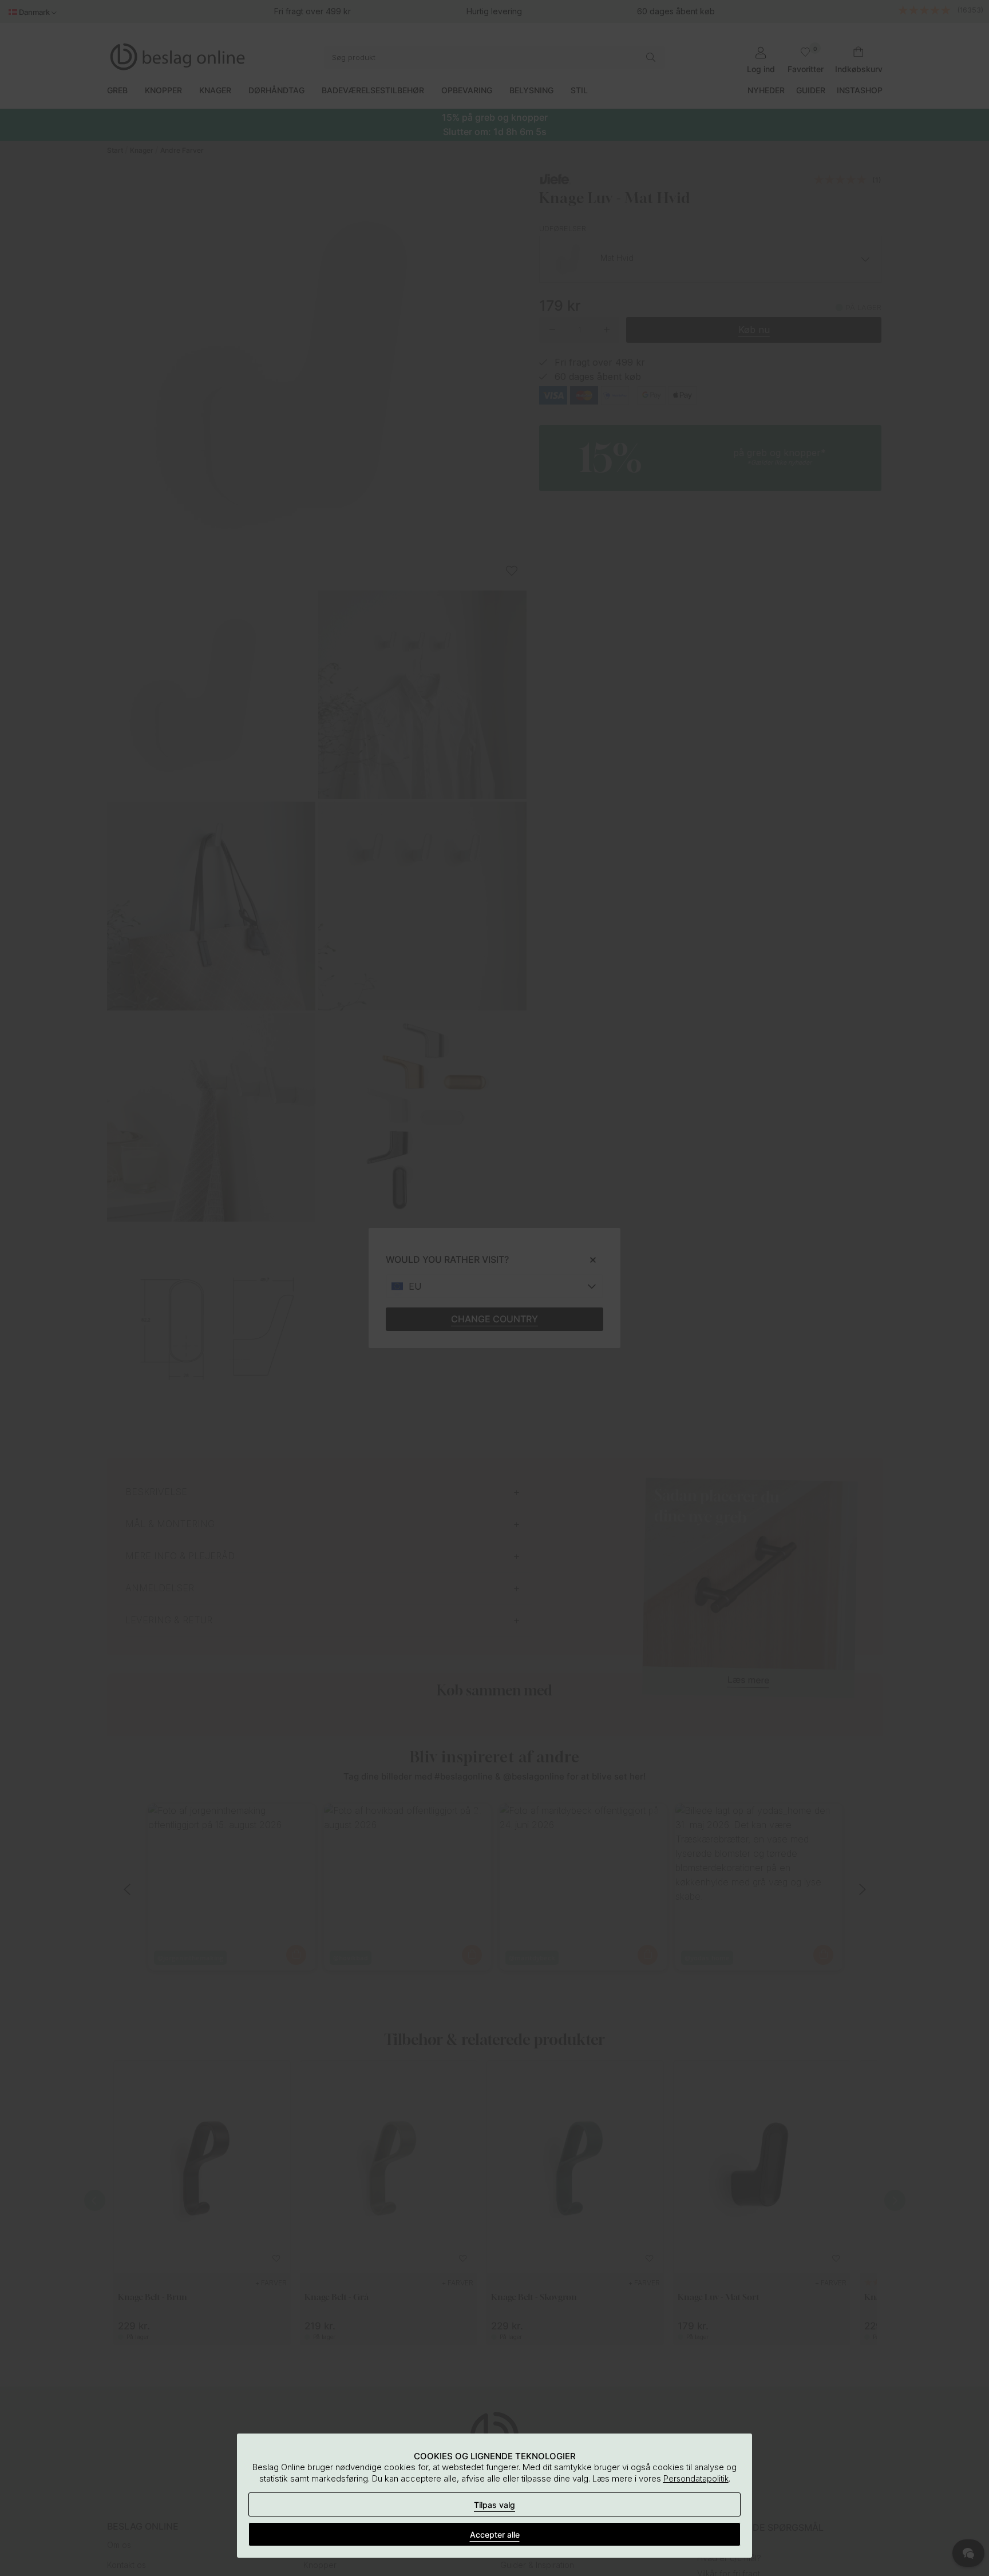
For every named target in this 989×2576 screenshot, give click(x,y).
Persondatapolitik (696, 2478)
